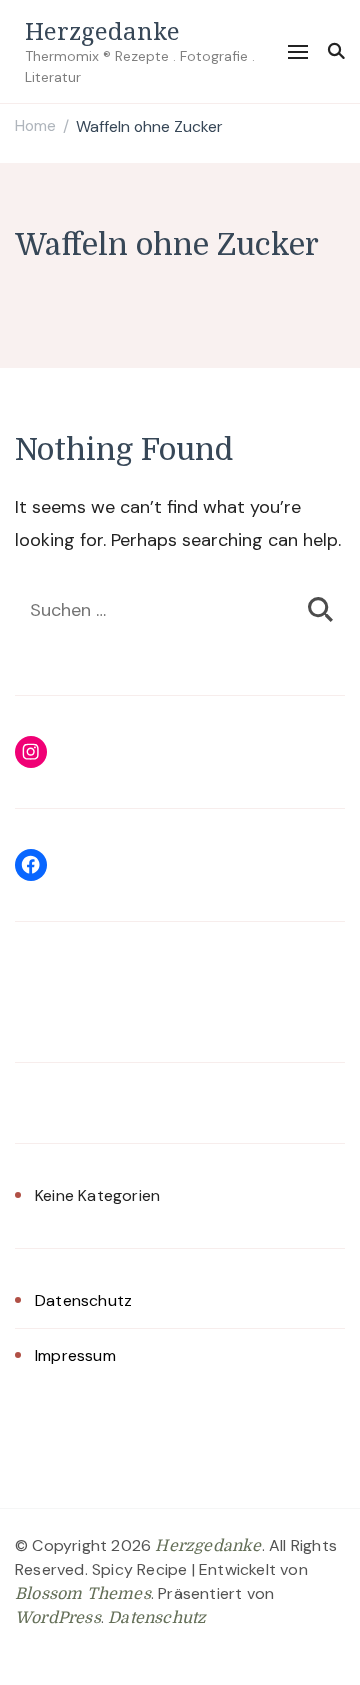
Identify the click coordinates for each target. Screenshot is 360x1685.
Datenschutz (83, 1300)
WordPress (58, 1618)
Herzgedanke (102, 30)
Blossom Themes (83, 1594)
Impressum (75, 1355)
